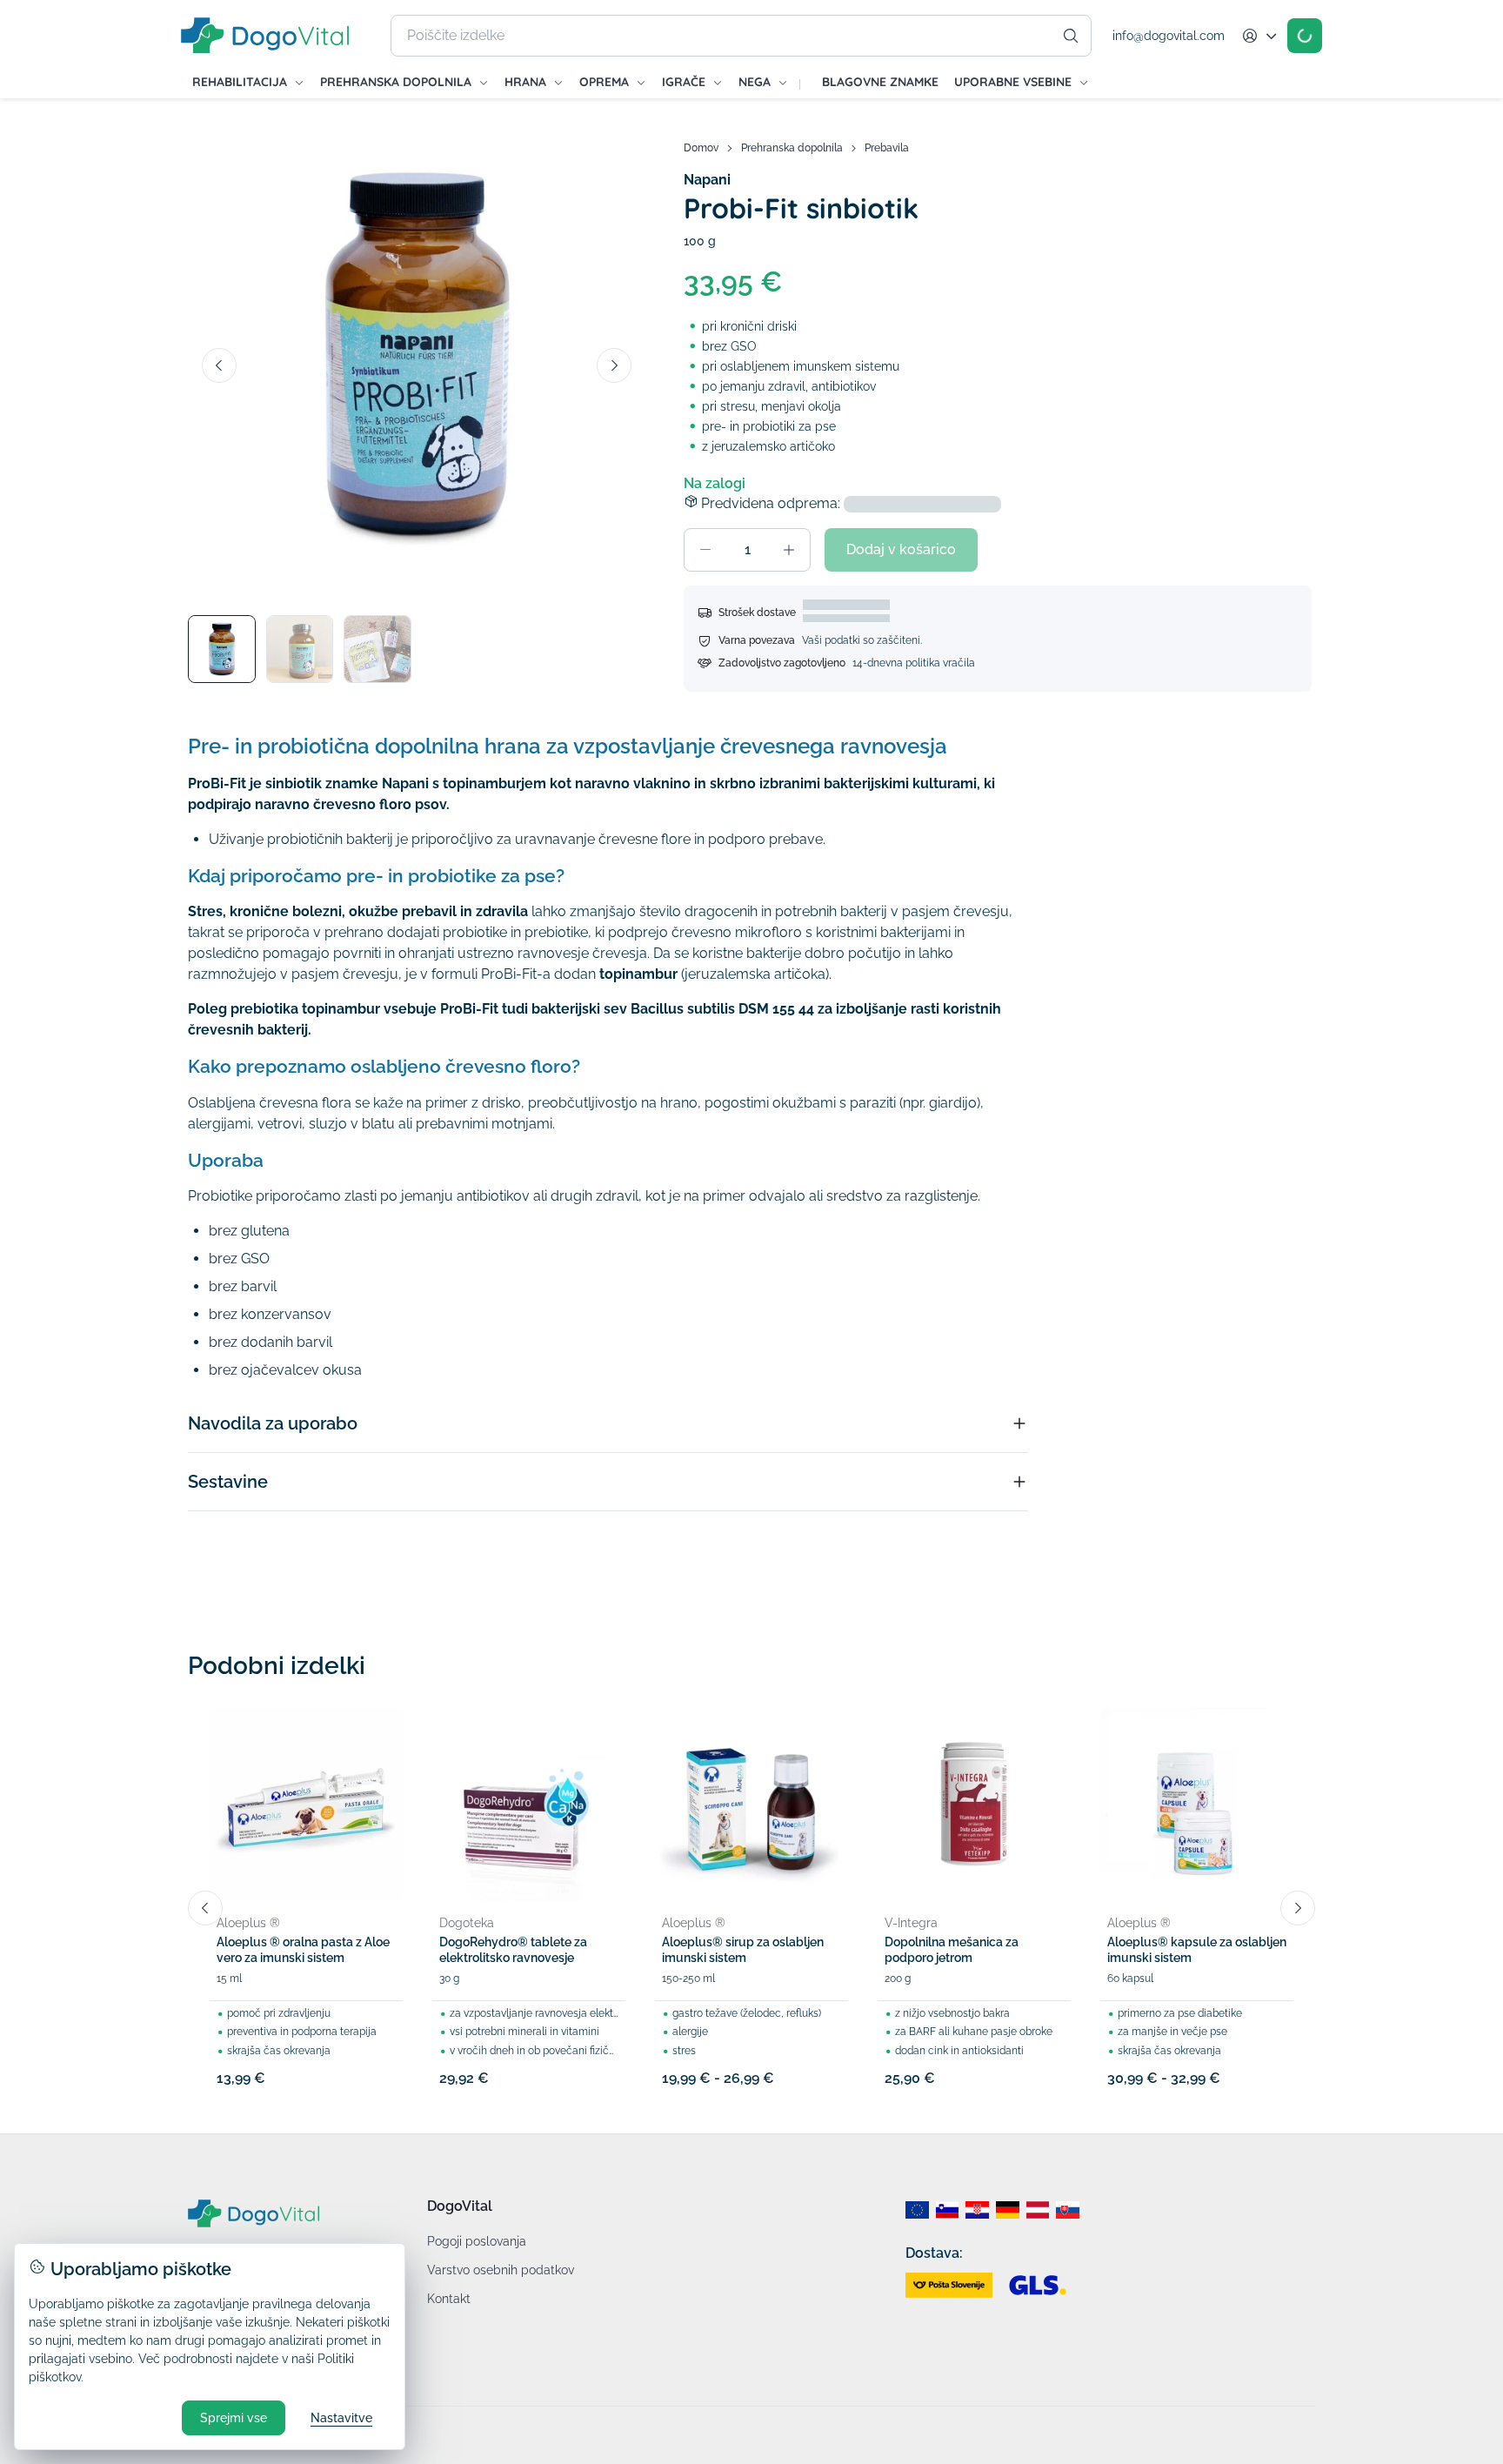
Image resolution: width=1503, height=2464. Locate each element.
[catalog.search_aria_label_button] (1071, 36)
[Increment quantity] (789, 550)
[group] (417, 355)
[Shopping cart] (1305, 36)
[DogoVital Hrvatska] (977, 2210)
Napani (707, 180)
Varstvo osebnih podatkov (501, 2270)
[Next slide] (614, 365)
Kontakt (449, 2299)
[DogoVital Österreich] (1038, 2210)
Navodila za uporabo (273, 1423)
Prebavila (887, 148)
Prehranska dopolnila (792, 148)
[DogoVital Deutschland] (1008, 2210)
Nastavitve (341, 2418)
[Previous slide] (219, 365)
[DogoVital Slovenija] (948, 2210)
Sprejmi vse (234, 2418)
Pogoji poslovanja (477, 2241)
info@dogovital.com (1169, 36)
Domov (701, 148)
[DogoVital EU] (917, 2210)
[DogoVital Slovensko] (1068, 2210)
